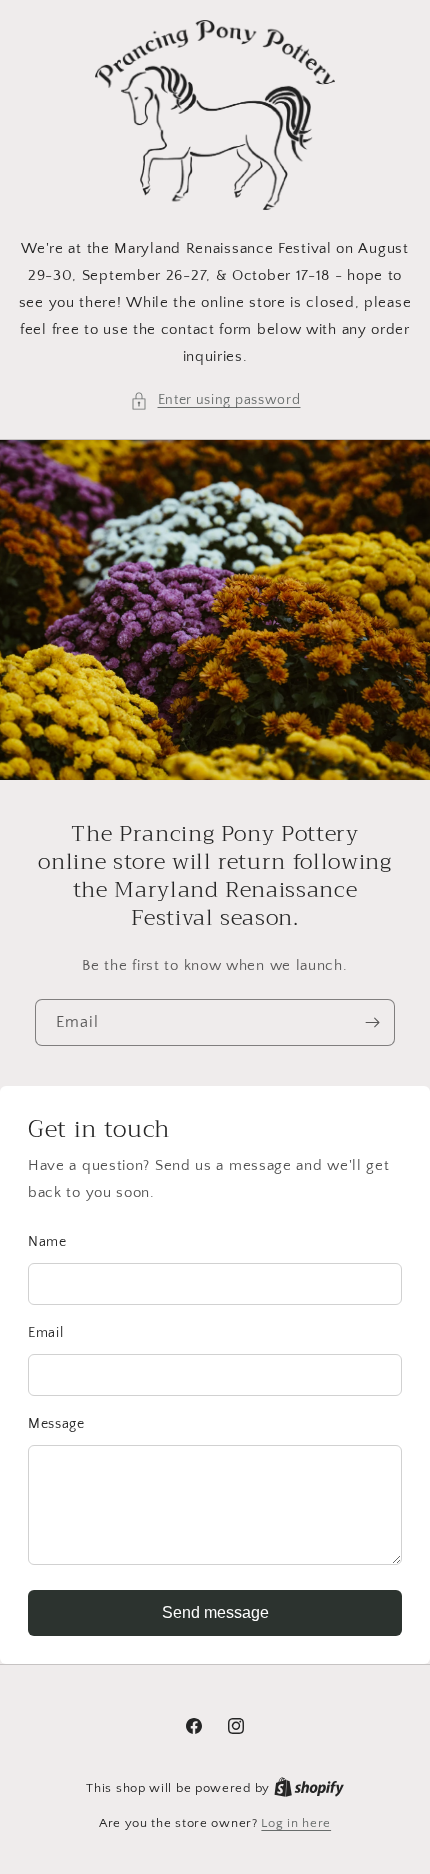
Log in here (296, 1823)
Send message (215, 1612)
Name (47, 1242)
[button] (215, 400)
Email (46, 1333)
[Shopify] (309, 1788)
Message (56, 1424)
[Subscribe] (372, 1022)
